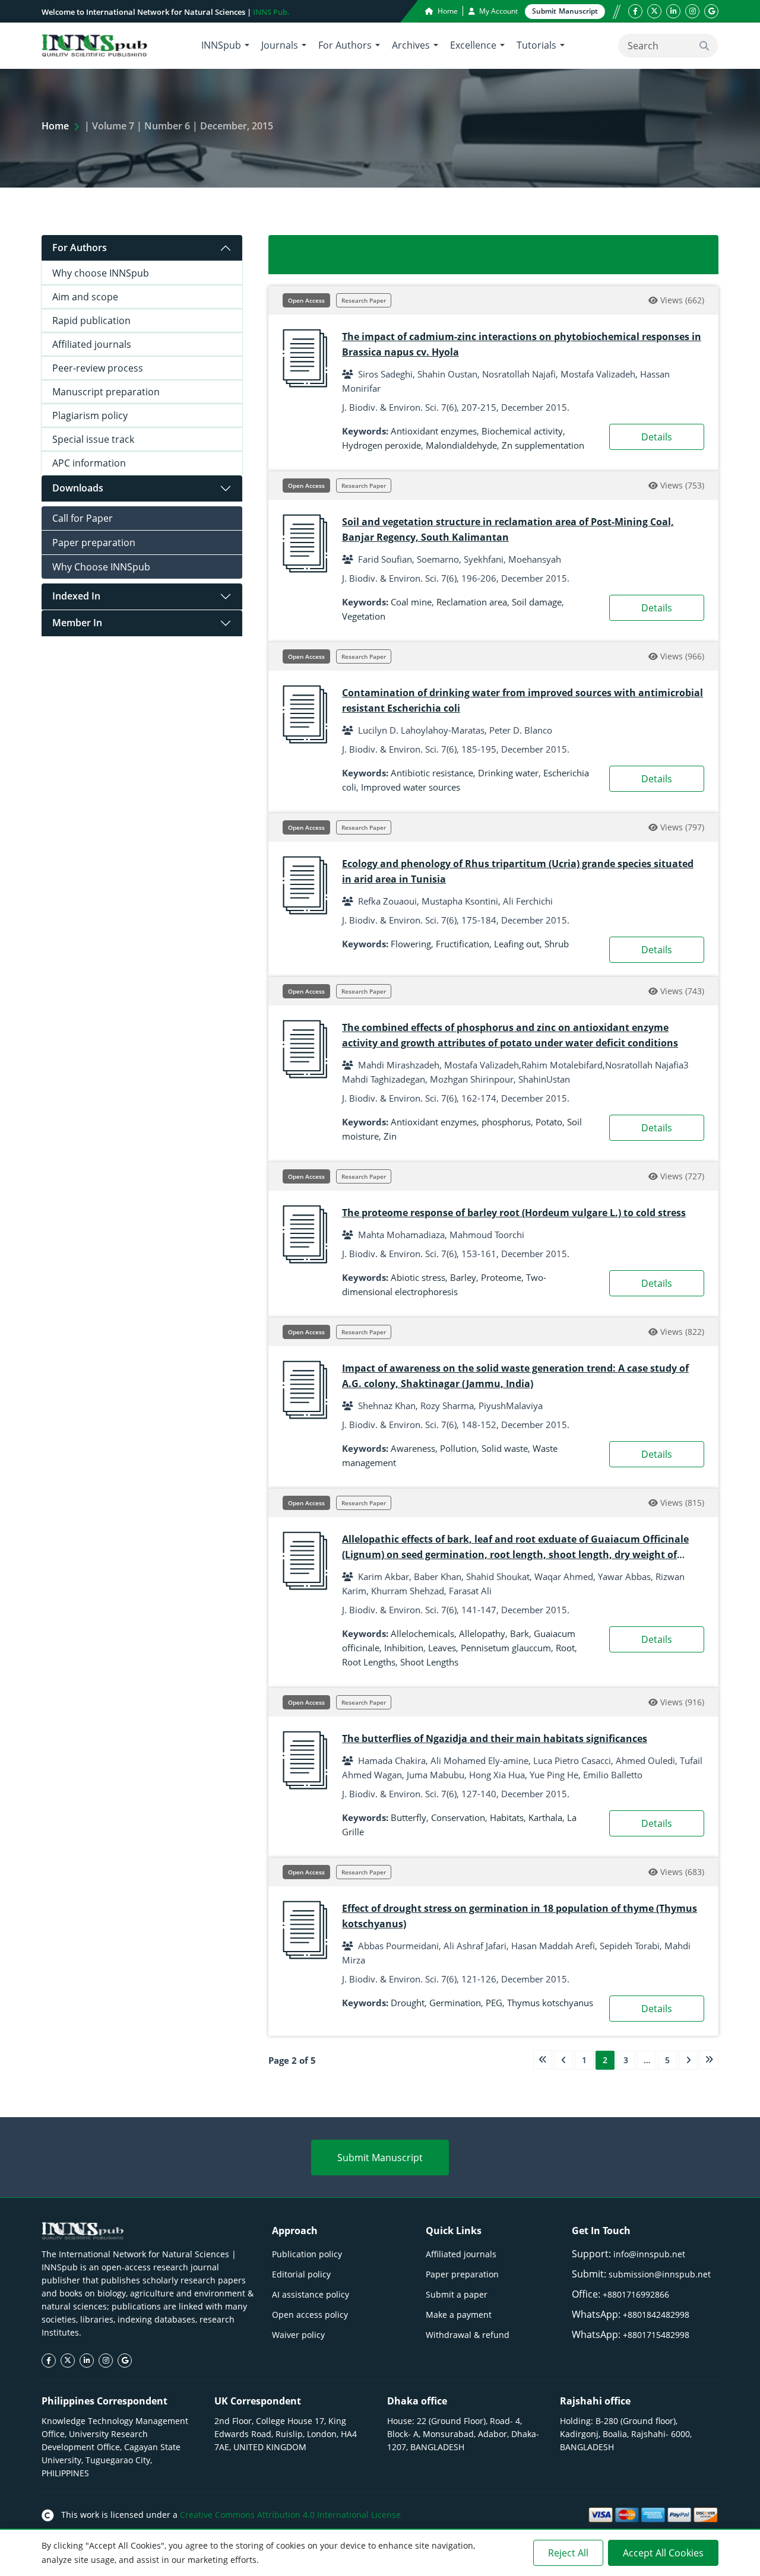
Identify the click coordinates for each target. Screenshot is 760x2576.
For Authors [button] (345, 45)
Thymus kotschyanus (550, 2003)
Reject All (568, 2553)
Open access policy (310, 2315)
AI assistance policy (311, 2294)
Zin (390, 1136)
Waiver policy (298, 2335)
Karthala (545, 1817)
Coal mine (411, 602)
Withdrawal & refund (468, 2335)
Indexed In (76, 596)
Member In (77, 623)
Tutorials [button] (536, 45)
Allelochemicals (422, 1633)
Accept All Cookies (663, 2553)
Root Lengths (369, 1662)
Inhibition (404, 1648)
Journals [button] (280, 45)
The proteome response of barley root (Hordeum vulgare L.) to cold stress (514, 1213)
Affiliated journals (92, 344)
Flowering (411, 944)
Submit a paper (457, 2294)
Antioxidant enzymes (434, 431)
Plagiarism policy (90, 415)
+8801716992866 (636, 2294)
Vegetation (364, 616)
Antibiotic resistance (432, 773)
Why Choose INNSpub (101, 567)
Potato (549, 1122)
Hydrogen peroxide (381, 445)
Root (565, 1648)
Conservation (458, 1817)
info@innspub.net (649, 2254)
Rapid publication (91, 321)
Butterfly (408, 1817)
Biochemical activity (522, 431)
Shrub (557, 944)
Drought (408, 2003)
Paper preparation (94, 543)
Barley (463, 1277)
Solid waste (505, 1448)
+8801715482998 (656, 2335)
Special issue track (93, 439)
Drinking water (508, 773)
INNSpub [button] (221, 45)
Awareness (413, 1448)
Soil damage (537, 602)
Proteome (501, 1277)
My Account (498, 11)
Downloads (78, 488)
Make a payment (459, 2315)
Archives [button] (411, 45)
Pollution (458, 1448)
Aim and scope (85, 297)
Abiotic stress (418, 1277)
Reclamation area (472, 602)
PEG (494, 2003)
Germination (455, 2003)
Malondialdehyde (461, 445)
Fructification (463, 944)
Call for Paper (83, 518)
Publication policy (307, 2254)
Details (657, 437)
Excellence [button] (473, 45)
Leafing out (517, 944)
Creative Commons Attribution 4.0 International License (290, 2515)
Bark (520, 1633)
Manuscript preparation (106, 392)
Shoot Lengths (429, 1662)
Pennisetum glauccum (506, 1648)
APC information (89, 463)
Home (447, 11)
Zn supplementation (543, 445)
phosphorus (506, 1122)
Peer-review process (98, 368)
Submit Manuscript (380, 2158)
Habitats (507, 1817)
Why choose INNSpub (101, 273)
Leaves (442, 1648)
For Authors (80, 248)
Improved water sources (411, 787)
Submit (565, 11)
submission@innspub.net (660, 2274)
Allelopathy (482, 1633)
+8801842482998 (656, 2315)
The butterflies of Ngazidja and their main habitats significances (495, 1739)
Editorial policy (301, 2274)
